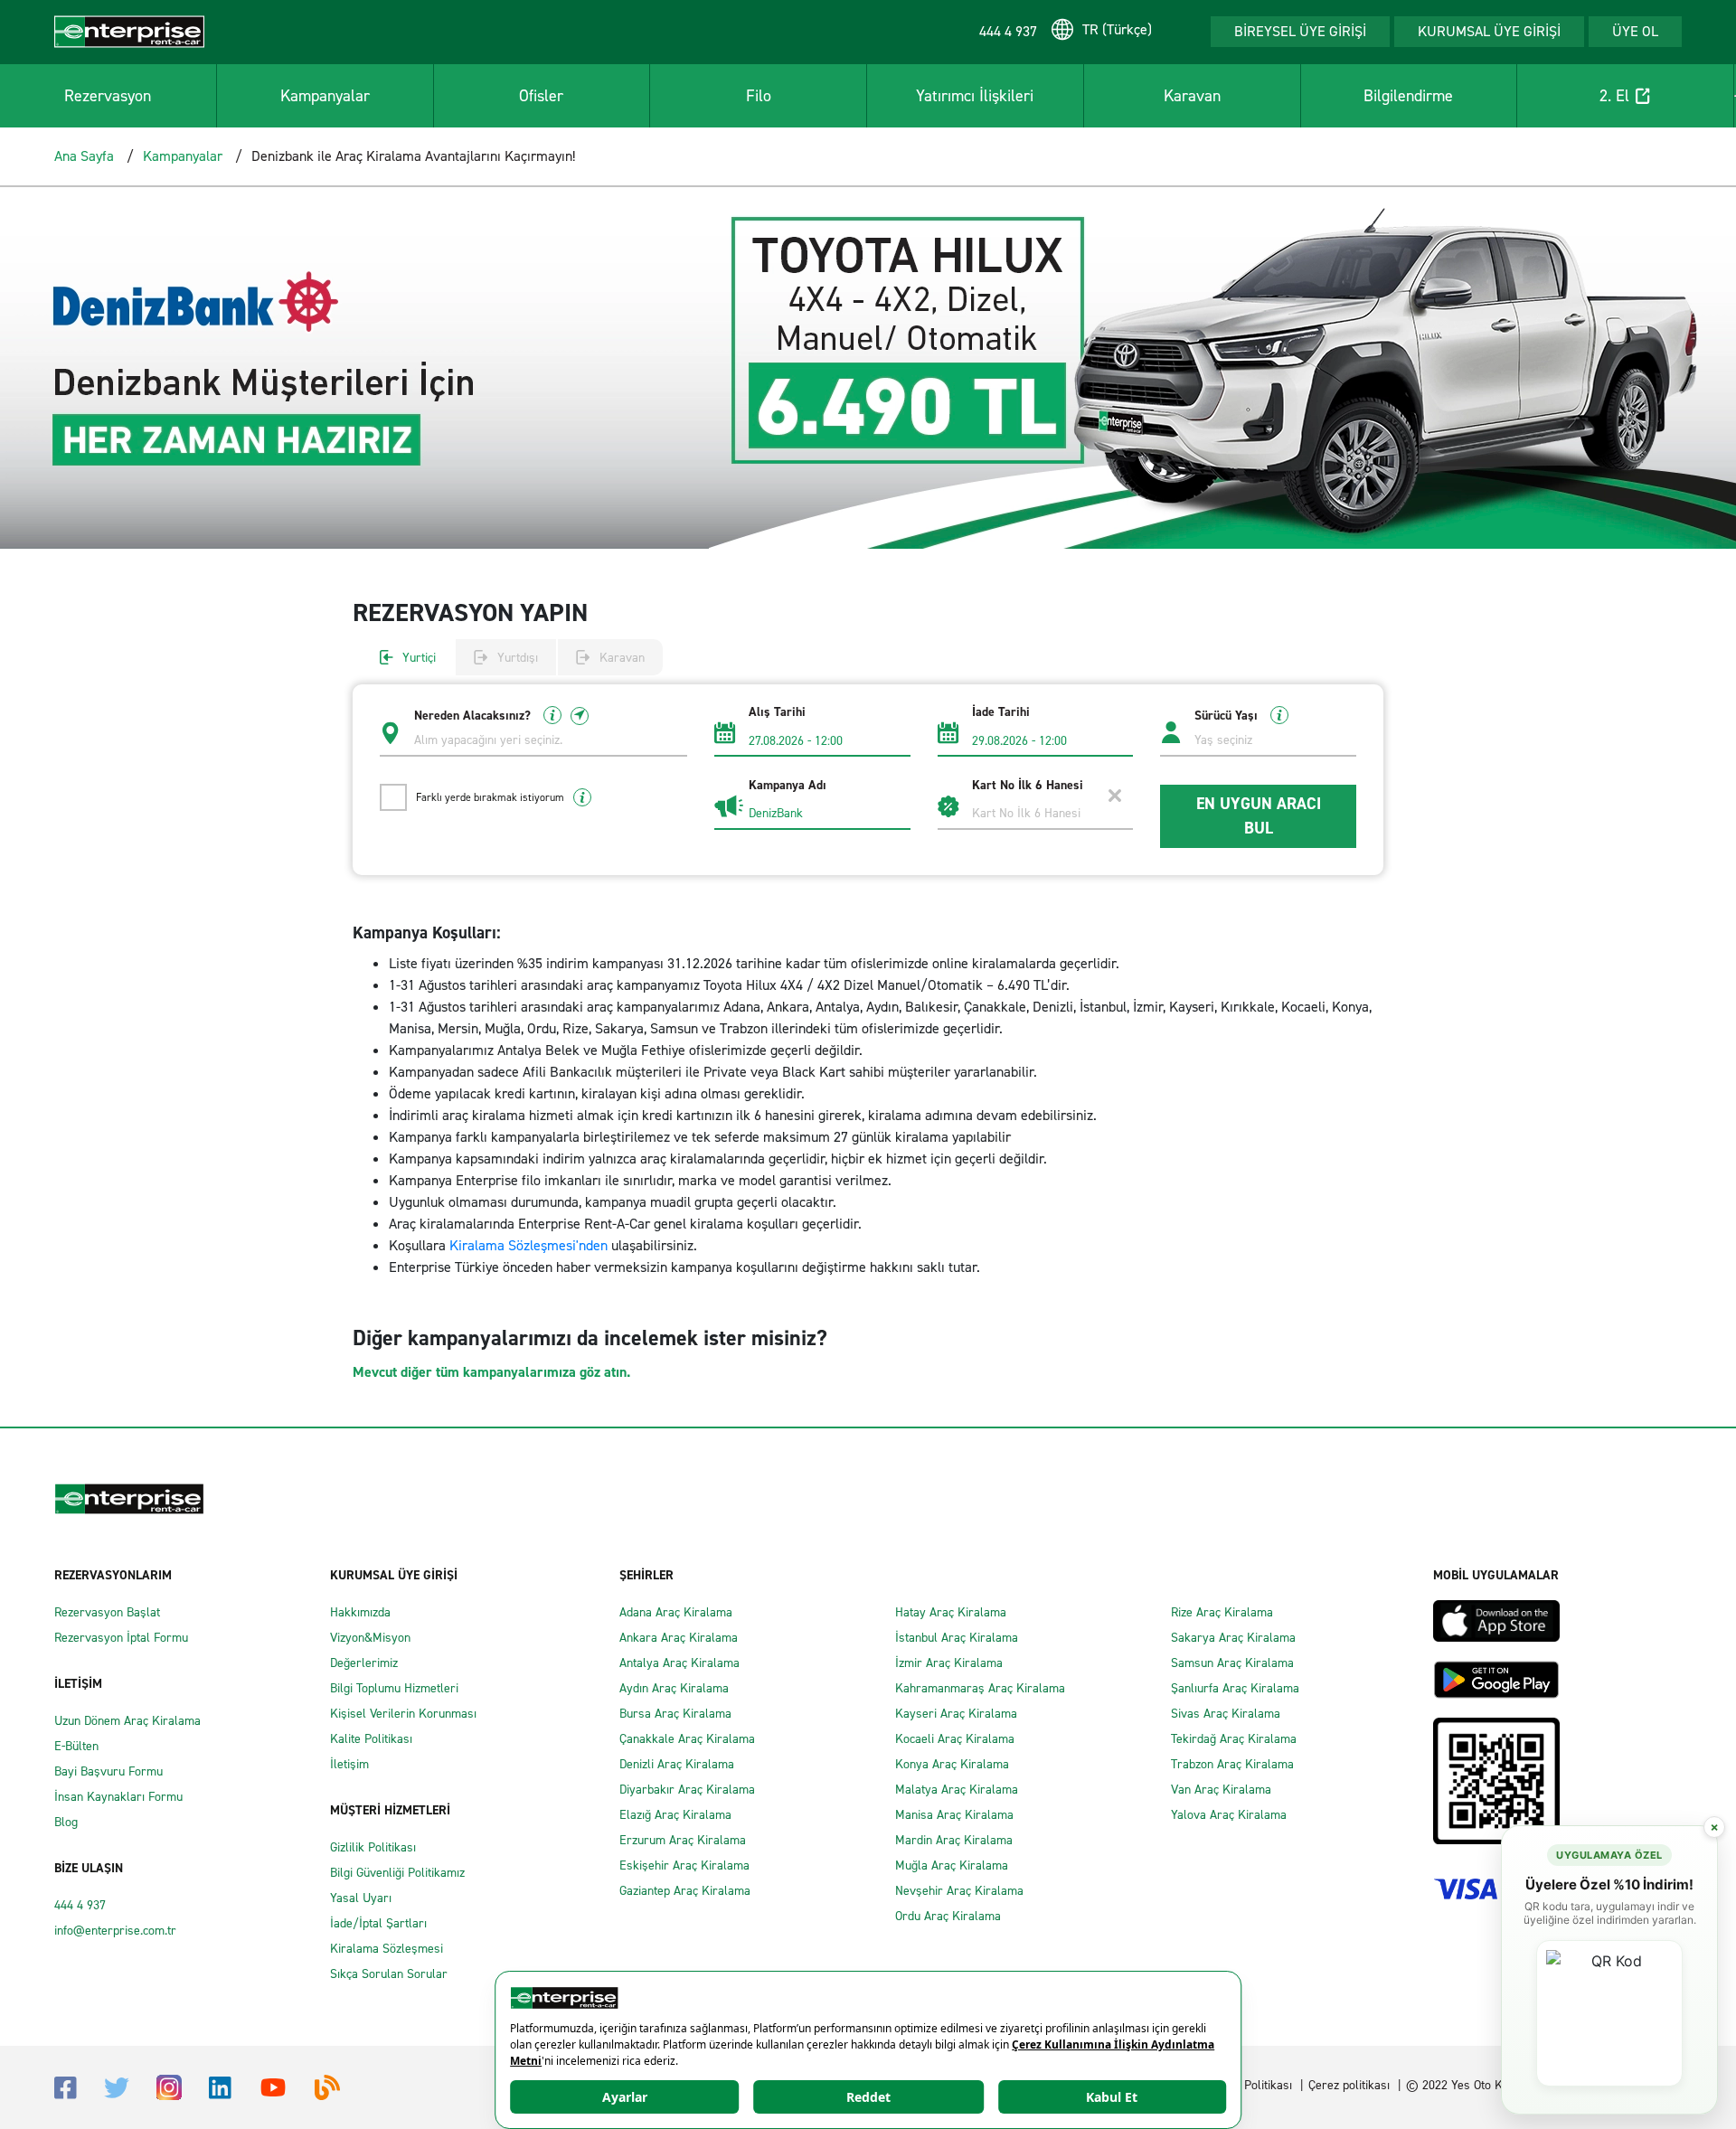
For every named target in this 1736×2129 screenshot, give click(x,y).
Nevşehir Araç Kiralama (959, 1891)
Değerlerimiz (364, 1663)
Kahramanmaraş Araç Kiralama (980, 1688)
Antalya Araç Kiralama (679, 1663)
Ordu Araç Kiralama (948, 1916)
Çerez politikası (1349, 2085)
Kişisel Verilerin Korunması (403, 1714)
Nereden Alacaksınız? (474, 716)
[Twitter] (117, 2087)
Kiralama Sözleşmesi (387, 1949)
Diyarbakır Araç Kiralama (687, 1790)
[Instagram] (169, 2086)
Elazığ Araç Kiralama (675, 1815)
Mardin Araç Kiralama (954, 1840)
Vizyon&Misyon (370, 1638)
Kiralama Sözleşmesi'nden (530, 1245)
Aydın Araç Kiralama (674, 1688)
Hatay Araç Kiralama (951, 1612)
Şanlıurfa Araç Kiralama (1235, 1688)
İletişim (349, 1764)
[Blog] (327, 2086)
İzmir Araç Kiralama (949, 1663)
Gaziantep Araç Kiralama (685, 1891)
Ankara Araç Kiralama (679, 1638)
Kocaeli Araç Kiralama (955, 1739)
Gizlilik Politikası (373, 1847)
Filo (759, 96)
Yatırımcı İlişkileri (975, 96)
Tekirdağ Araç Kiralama (1234, 1739)
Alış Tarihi (777, 712)
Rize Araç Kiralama (1222, 1612)
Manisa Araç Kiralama (954, 1815)
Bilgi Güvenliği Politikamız (397, 1873)
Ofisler (541, 96)
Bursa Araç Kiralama (675, 1714)
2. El (1614, 96)
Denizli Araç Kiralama (677, 1764)
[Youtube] (273, 2086)
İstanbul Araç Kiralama (957, 1638)
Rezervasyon (108, 96)
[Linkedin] (220, 2086)
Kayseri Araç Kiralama (956, 1714)
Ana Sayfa (84, 156)
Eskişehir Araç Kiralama (684, 1865)
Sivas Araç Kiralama (1226, 1714)
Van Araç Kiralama (1221, 1790)
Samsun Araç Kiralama (1232, 1663)
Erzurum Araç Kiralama (683, 1840)
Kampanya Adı (788, 786)
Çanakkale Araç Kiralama (687, 1739)
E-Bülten (76, 1746)
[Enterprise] (129, 30)
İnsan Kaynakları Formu (118, 1797)
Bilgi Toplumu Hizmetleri (394, 1688)
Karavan (1192, 96)
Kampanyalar (325, 96)
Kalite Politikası (371, 1739)
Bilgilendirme (1408, 96)
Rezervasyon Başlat (107, 1612)
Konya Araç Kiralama (952, 1764)
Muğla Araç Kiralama (952, 1865)
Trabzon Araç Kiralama (1232, 1764)
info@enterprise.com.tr (115, 1931)
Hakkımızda (360, 1612)
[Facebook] (66, 2086)
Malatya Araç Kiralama (957, 1790)
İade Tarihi (1001, 712)
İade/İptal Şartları (378, 1923)
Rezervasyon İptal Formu (121, 1638)
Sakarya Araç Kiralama (1233, 1638)
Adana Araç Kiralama (676, 1612)
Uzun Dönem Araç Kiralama (127, 1721)
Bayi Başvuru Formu (108, 1771)
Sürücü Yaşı (1228, 716)
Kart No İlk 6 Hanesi (1028, 786)
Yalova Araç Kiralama (1229, 1815)
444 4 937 (80, 1905)
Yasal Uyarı (361, 1898)
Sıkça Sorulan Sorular (389, 1974)
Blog (66, 1822)
